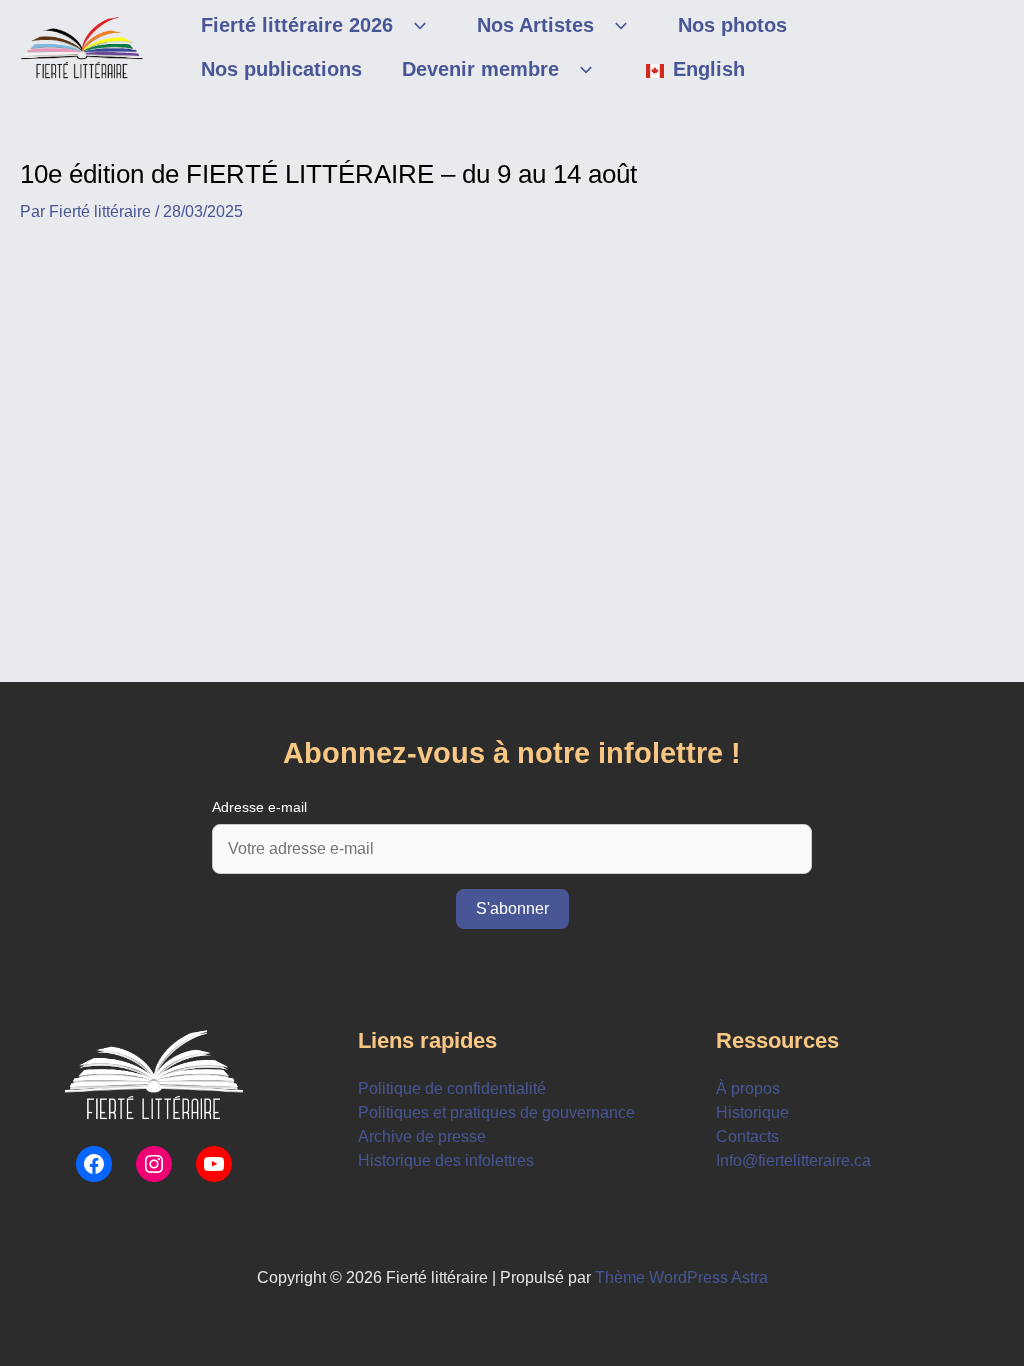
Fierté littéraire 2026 (297, 25)
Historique (752, 1112)
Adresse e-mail (259, 807)
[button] (415, 25)
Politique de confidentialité (452, 1088)
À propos (748, 1088)
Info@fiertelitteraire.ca (793, 1160)
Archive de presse (422, 1136)
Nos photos (732, 25)
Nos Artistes (535, 25)
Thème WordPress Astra (681, 1277)
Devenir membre (480, 69)
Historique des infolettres (446, 1160)
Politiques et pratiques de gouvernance (496, 1112)
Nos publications (281, 69)
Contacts (747, 1136)
